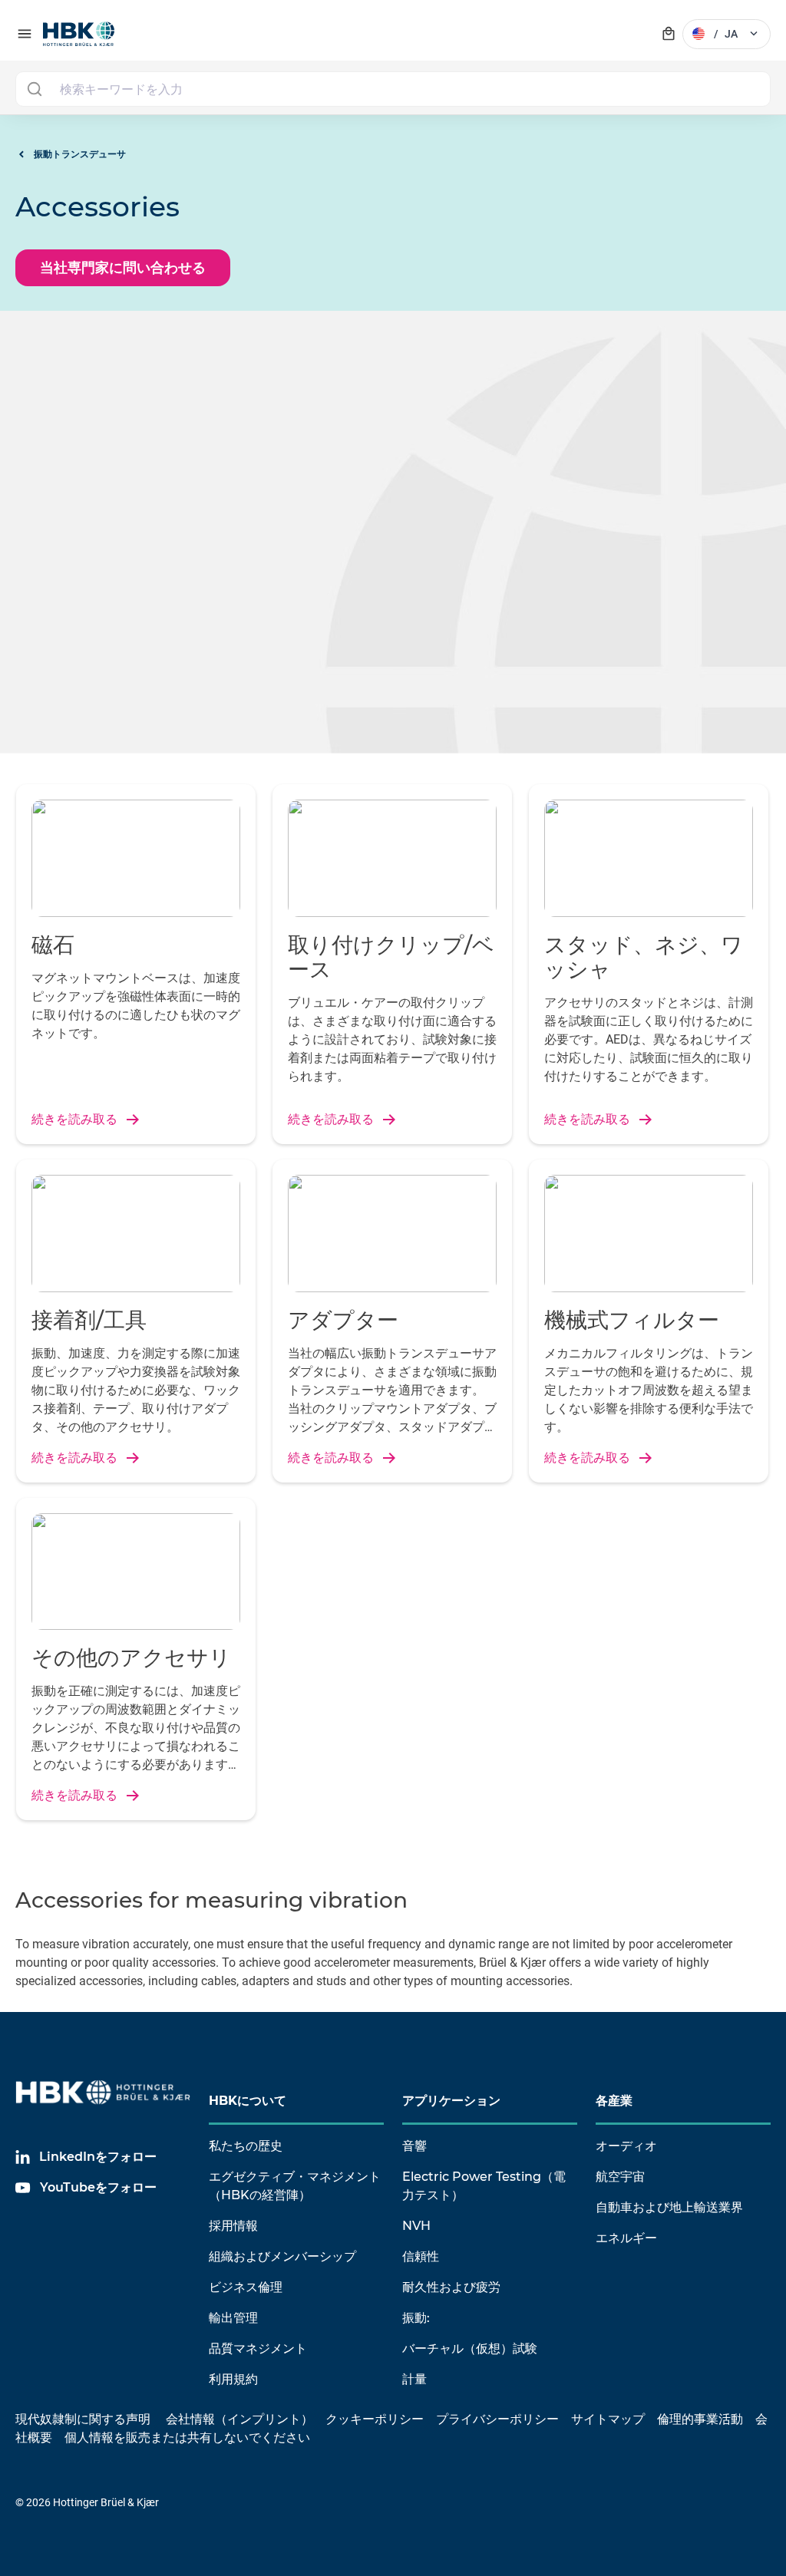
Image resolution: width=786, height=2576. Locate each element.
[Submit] (34, 89)
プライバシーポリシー (497, 2419)
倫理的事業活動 (700, 2419)
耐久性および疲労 (451, 2287)
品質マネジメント (258, 2348)
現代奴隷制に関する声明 (83, 2419)
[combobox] (393, 89)
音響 (414, 2146)
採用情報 (233, 2226)
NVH (416, 2226)
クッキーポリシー (375, 2419)
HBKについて (248, 2101)
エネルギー (626, 2238)
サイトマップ (608, 2419)
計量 (414, 2379)
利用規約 (233, 2379)
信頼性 (421, 2256)
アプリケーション (451, 2101)
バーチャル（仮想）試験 (470, 2348)
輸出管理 (233, 2318)
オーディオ (626, 2146)
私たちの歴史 (246, 2146)
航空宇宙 (620, 2177)
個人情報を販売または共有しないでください (189, 2437)
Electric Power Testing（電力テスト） (484, 2186)
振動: (416, 2318)
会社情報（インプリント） (239, 2419)
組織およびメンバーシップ (282, 2256)
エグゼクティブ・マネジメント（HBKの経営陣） (295, 2186)
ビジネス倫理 (246, 2287)
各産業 (614, 2101)
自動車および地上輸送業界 (669, 2207)
